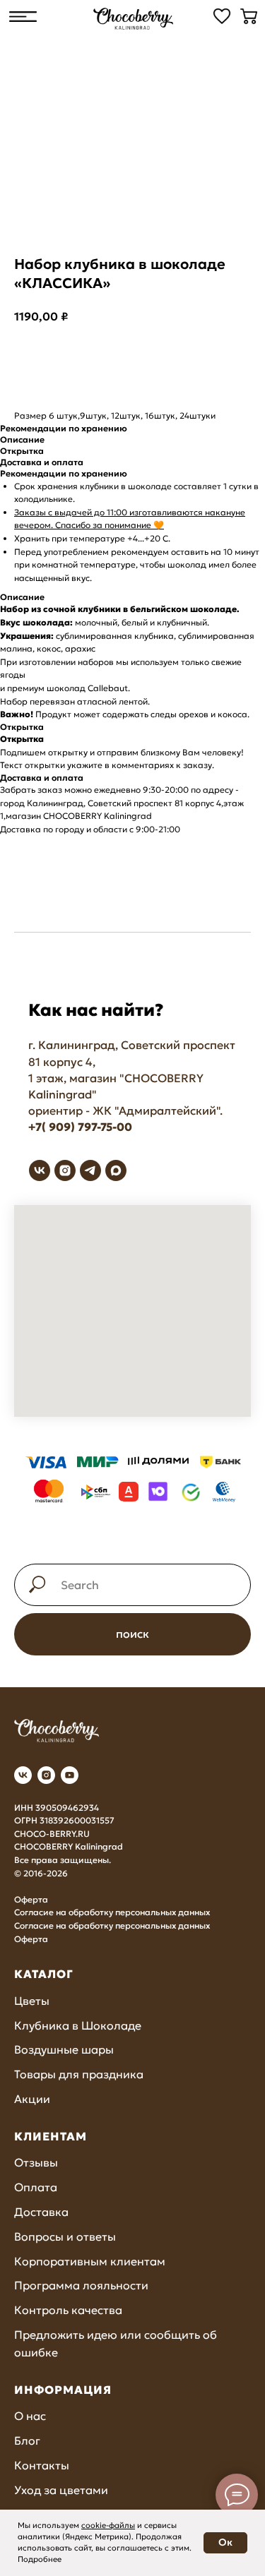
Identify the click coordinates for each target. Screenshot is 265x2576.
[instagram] (65, 1170)
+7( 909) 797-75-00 (80, 1127)
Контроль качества (68, 2310)
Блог (27, 2440)
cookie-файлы (108, 2525)
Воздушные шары (64, 2049)
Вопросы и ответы (65, 2236)
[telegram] (90, 1170)
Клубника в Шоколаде (78, 2025)
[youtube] (70, 1775)
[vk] (40, 1170)
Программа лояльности (81, 2285)
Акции (32, 2099)
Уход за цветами (61, 2490)
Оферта (31, 1899)
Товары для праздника (79, 2074)
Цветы (32, 2001)
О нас (30, 2416)
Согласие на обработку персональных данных (112, 1912)
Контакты (42, 2465)
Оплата (36, 2187)
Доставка (41, 2212)
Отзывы (36, 2162)
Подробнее (40, 2559)
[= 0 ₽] (249, 16)
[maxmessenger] (116, 1170)
